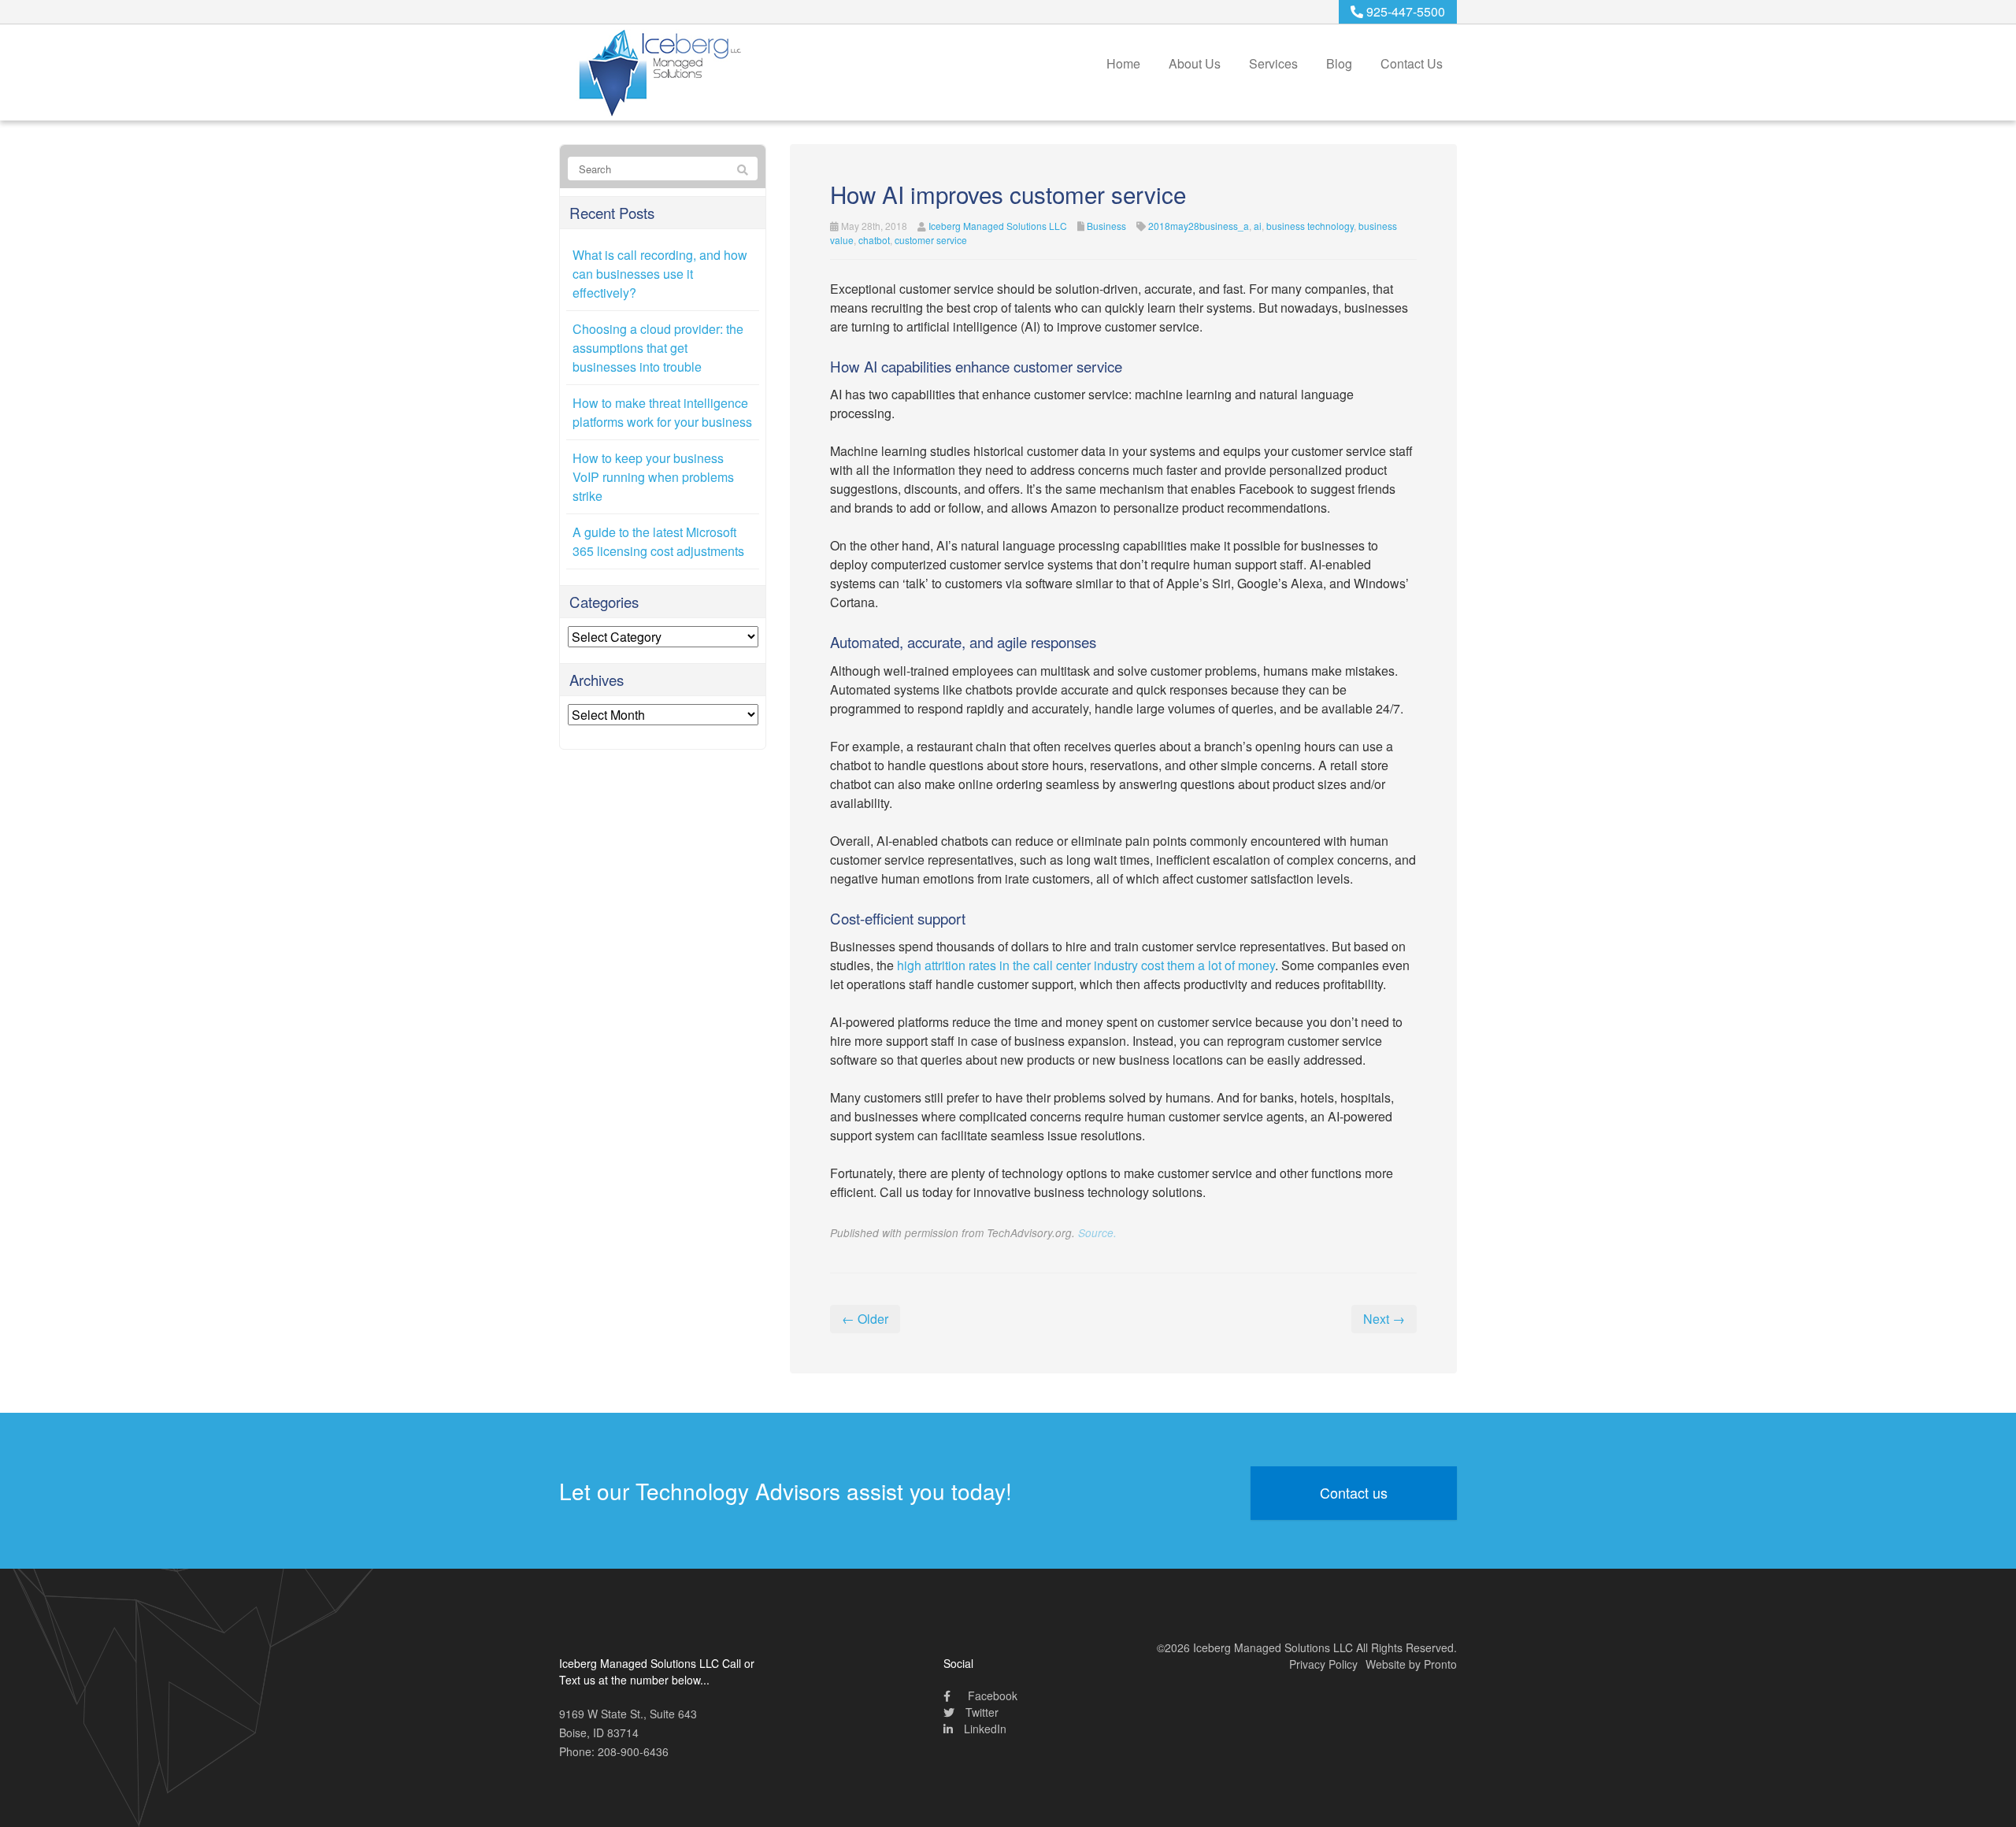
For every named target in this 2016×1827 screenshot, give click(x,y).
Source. (1097, 1233)
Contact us (1354, 1492)
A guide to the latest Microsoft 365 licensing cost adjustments (658, 541)
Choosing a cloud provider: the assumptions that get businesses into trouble (658, 348)
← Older (865, 1319)
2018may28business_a (1199, 226)
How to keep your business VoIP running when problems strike (653, 477)
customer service (931, 240)
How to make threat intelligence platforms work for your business (662, 412)
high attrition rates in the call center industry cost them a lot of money (1086, 965)
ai (1258, 226)
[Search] (743, 169)
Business (1106, 226)
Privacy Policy (1323, 1664)
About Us (1195, 63)
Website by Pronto (1411, 1664)
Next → (1384, 1319)
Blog (1339, 63)
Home (1123, 63)
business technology (1310, 226)
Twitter (980, 1712)
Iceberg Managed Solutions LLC (998, 226)
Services (1273, 63)
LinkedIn (984, 1729)
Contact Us (1412, 63)
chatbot (874, 240)
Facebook (991, 1695)
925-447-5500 (1404, 11)
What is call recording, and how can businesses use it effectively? (660, 274)
